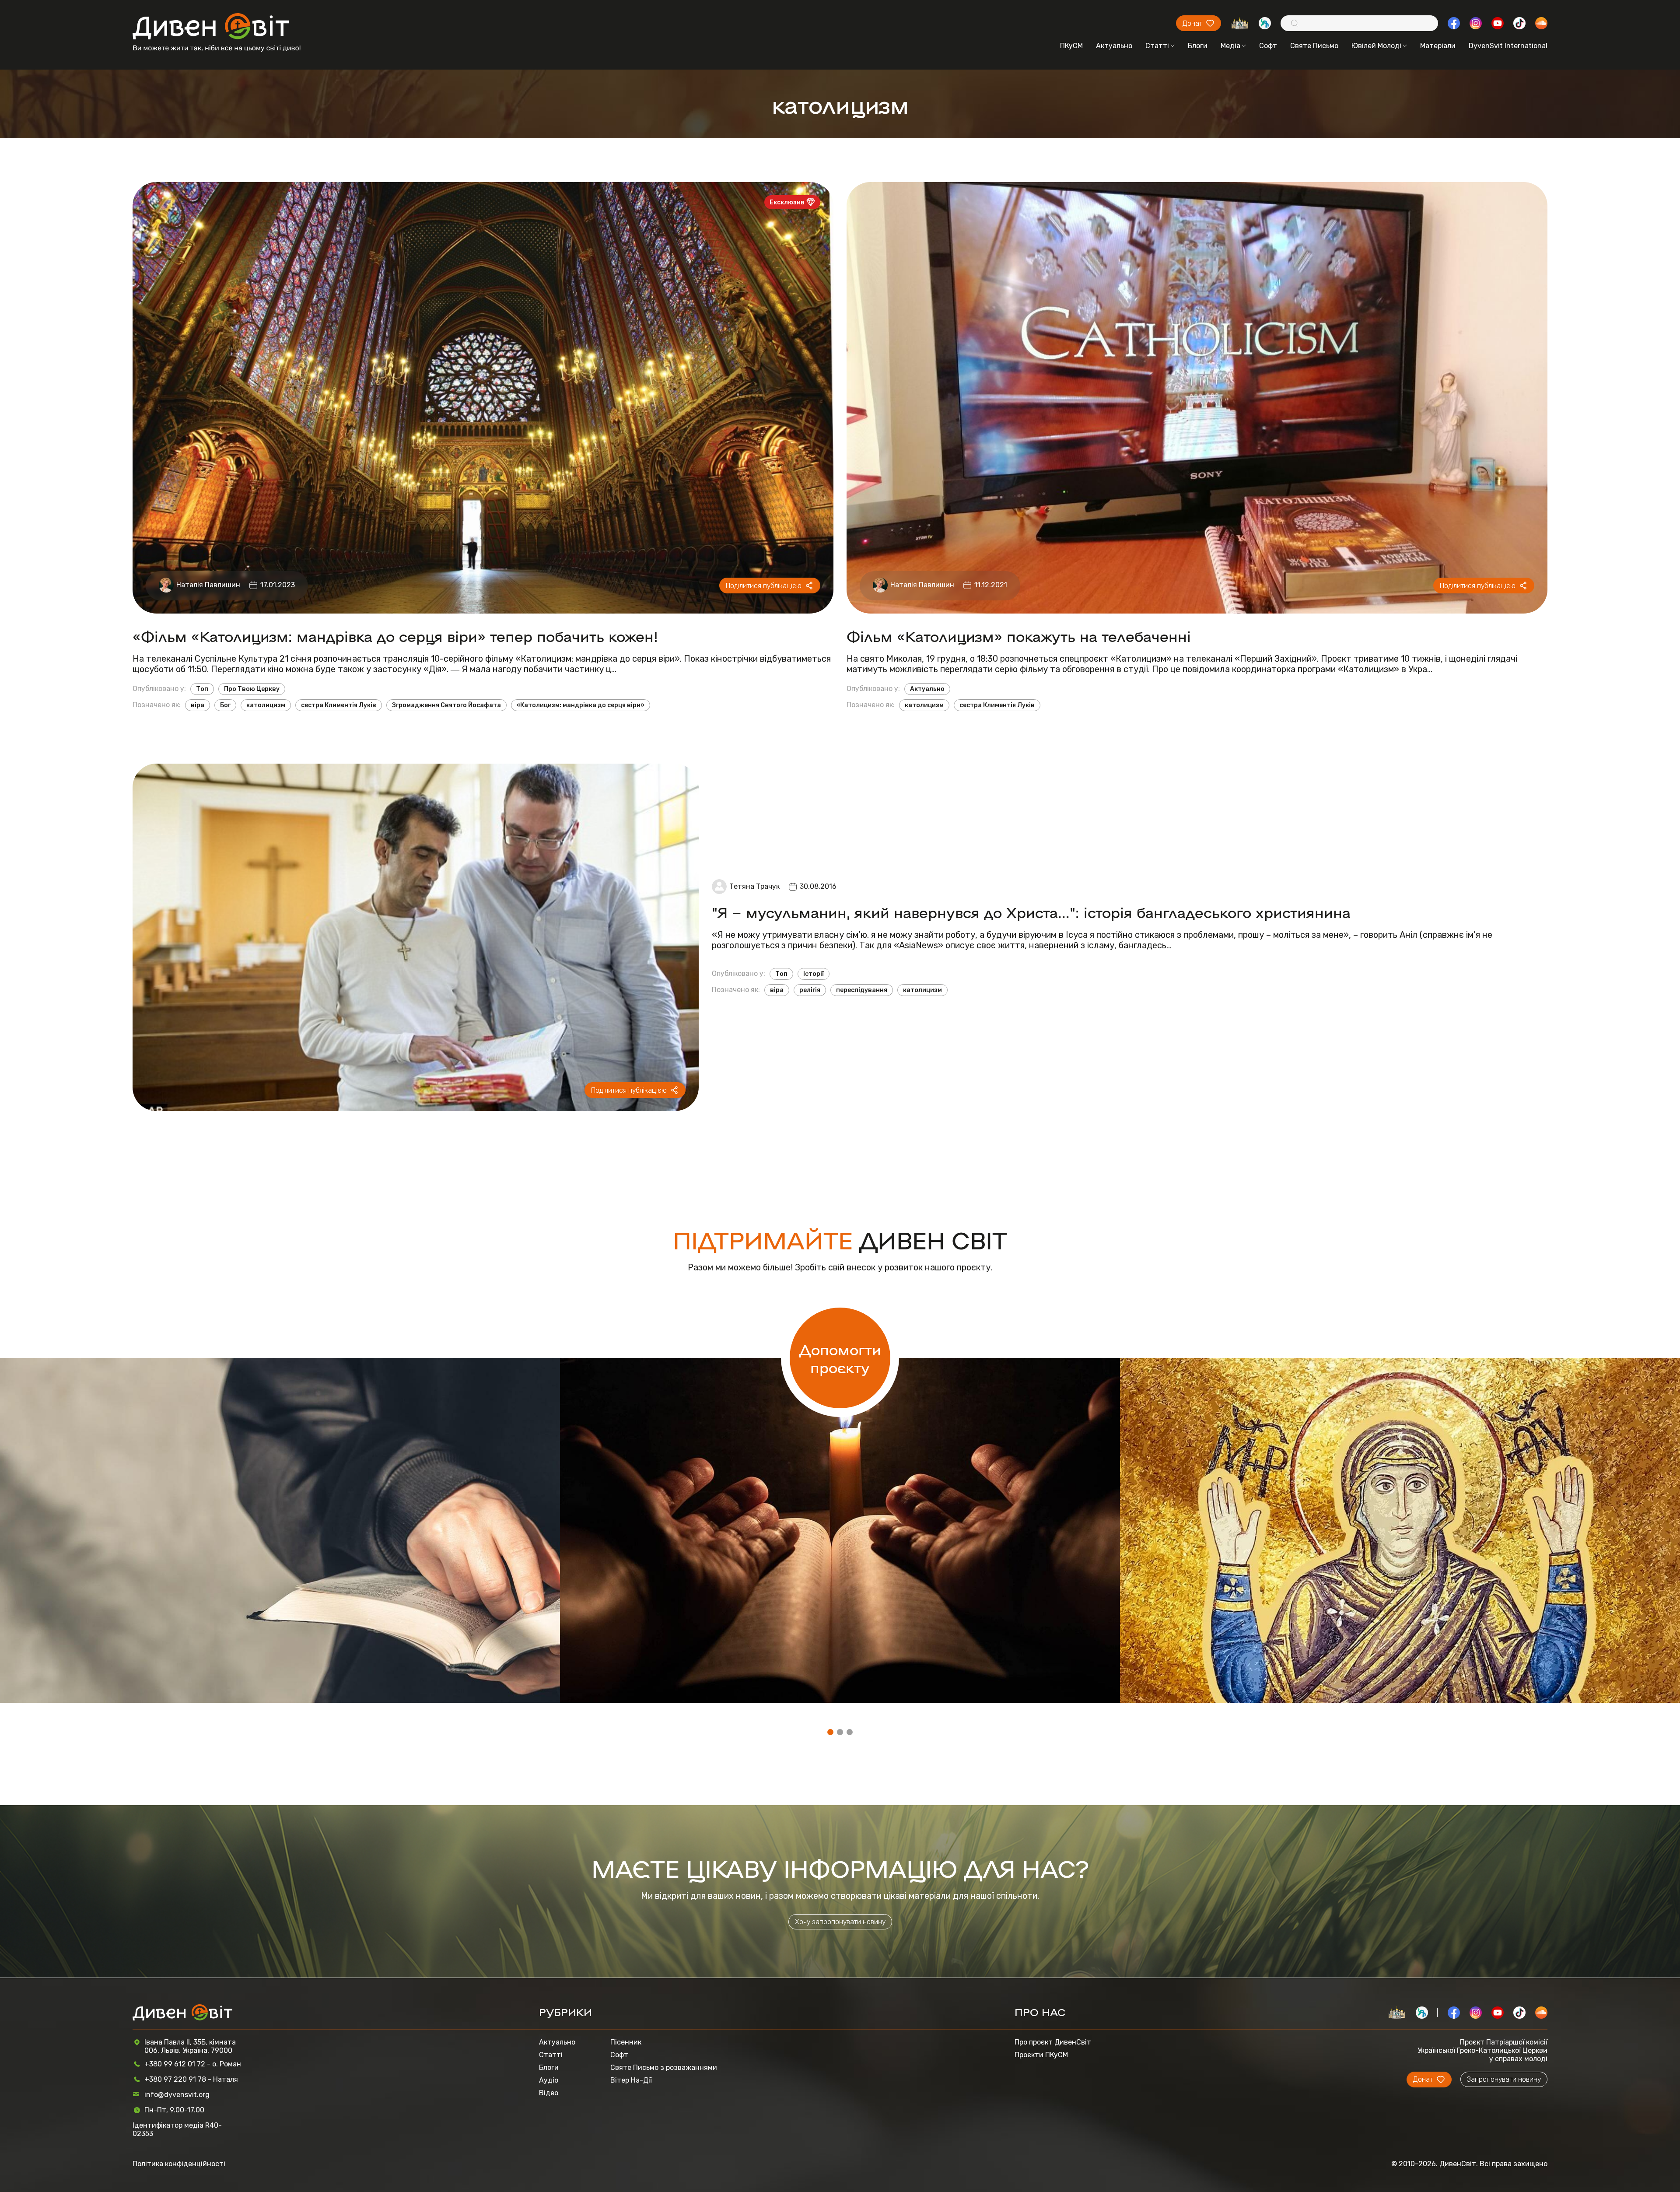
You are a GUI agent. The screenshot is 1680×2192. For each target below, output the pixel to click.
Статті (1157, 46)
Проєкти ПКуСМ (1041, 2055)
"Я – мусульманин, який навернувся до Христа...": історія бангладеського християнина (1031, 912)
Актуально (1114, 46)
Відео (549, 2093)
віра (198, 705)
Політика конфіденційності (179, 2164)
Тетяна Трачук (754, 886)
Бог (225, 705)
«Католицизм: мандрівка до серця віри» (581, 705)
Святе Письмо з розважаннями (664, 2067)
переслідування (862, 990)
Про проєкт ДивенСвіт (1053, 2042)
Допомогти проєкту (840, 1358)
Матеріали (1438, 46)
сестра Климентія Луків (339, 705)
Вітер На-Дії (631, 2080)
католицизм (266, 705)
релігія (810, 990)
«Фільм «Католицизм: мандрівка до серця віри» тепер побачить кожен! (395, 636)
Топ (202, 689)
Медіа (1230, 46)
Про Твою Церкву (252, 689)
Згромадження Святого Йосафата (446, 705)
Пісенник (626, 2042)
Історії (814, 974)
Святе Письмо (1314, 46)
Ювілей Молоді (1376, 46)
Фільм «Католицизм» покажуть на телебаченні (1019, 636)
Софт (1268, 46)
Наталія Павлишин (208, 585)
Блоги (1198, 46)
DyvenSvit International (1508, 46)
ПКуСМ (1071, 46)
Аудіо (549, 2080)
